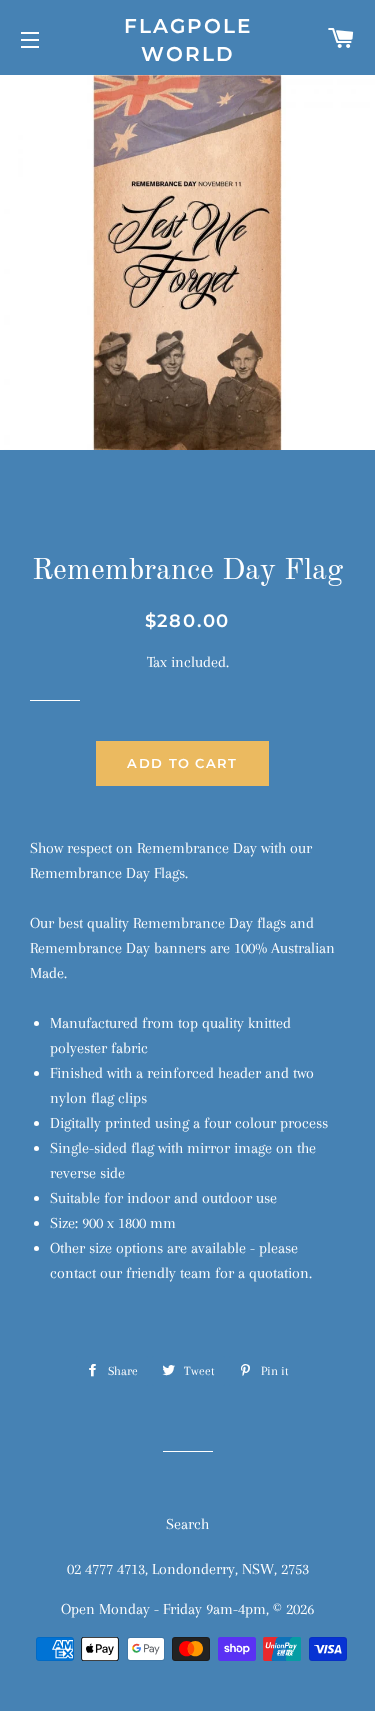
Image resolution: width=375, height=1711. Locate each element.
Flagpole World (188, 40)
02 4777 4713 (106, 1569)
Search (187, 1524)
